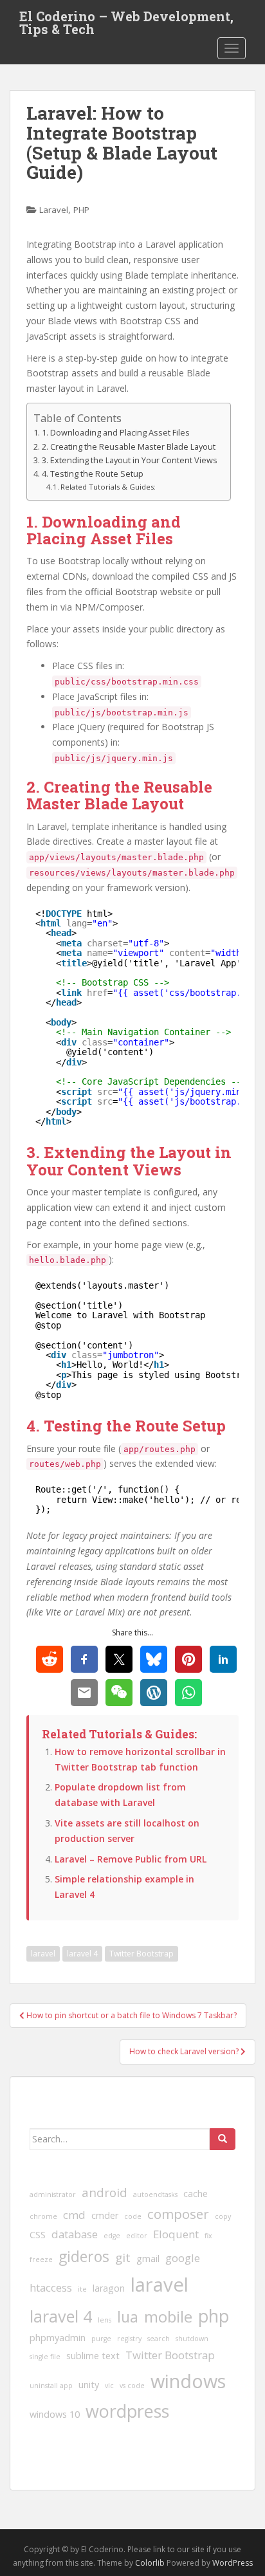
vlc (109, 2386)
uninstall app (51, 2386)
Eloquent (176, 2234)
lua (128, 2317)
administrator (53, 2194)
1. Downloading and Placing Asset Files (116, 433)
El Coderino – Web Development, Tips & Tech (126, 20)
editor (137, 2236)
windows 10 (55, 2414)
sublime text (93, 2356)
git (123, 2258)
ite (82, 2289)
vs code (132, 2386)
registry (129, 2339)
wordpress (127, 2411)
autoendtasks (155, 2194)
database (75, 2234)
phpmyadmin (58, 2338)
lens (105, 2320)
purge (101, 2339)
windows (188, 2381)
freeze (41, 2259)
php (214, 2316)
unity (89, 2385)
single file (45, 2357)
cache (196, 2194)
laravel (43, 1954)
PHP (81, 210)
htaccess (51, 2287)
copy (223, 2216)
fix (208, 2236)
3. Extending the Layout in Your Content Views (130, 460)
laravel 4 (82, 1954)
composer (178, 2214)
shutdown (192, 2339)
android (105, 2193)
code (133, 2216)
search (159, 2339)
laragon (109, 2288)
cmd (74, 2215)
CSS (38, 2235)
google (183, 2258)
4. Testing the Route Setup (93, 474)
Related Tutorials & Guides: (108, 487)
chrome (43, 2216)
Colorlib (150, 2563)
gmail (148, 2259)
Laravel (54, 210)
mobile (168, 2316)
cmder (105, 2215)
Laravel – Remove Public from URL (131, 1859)
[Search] (223, 2139)
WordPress (233, 2563)
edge (112, 2236)
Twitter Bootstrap (142, 1954)
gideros (84, 2256)
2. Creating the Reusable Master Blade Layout (129, 447)
